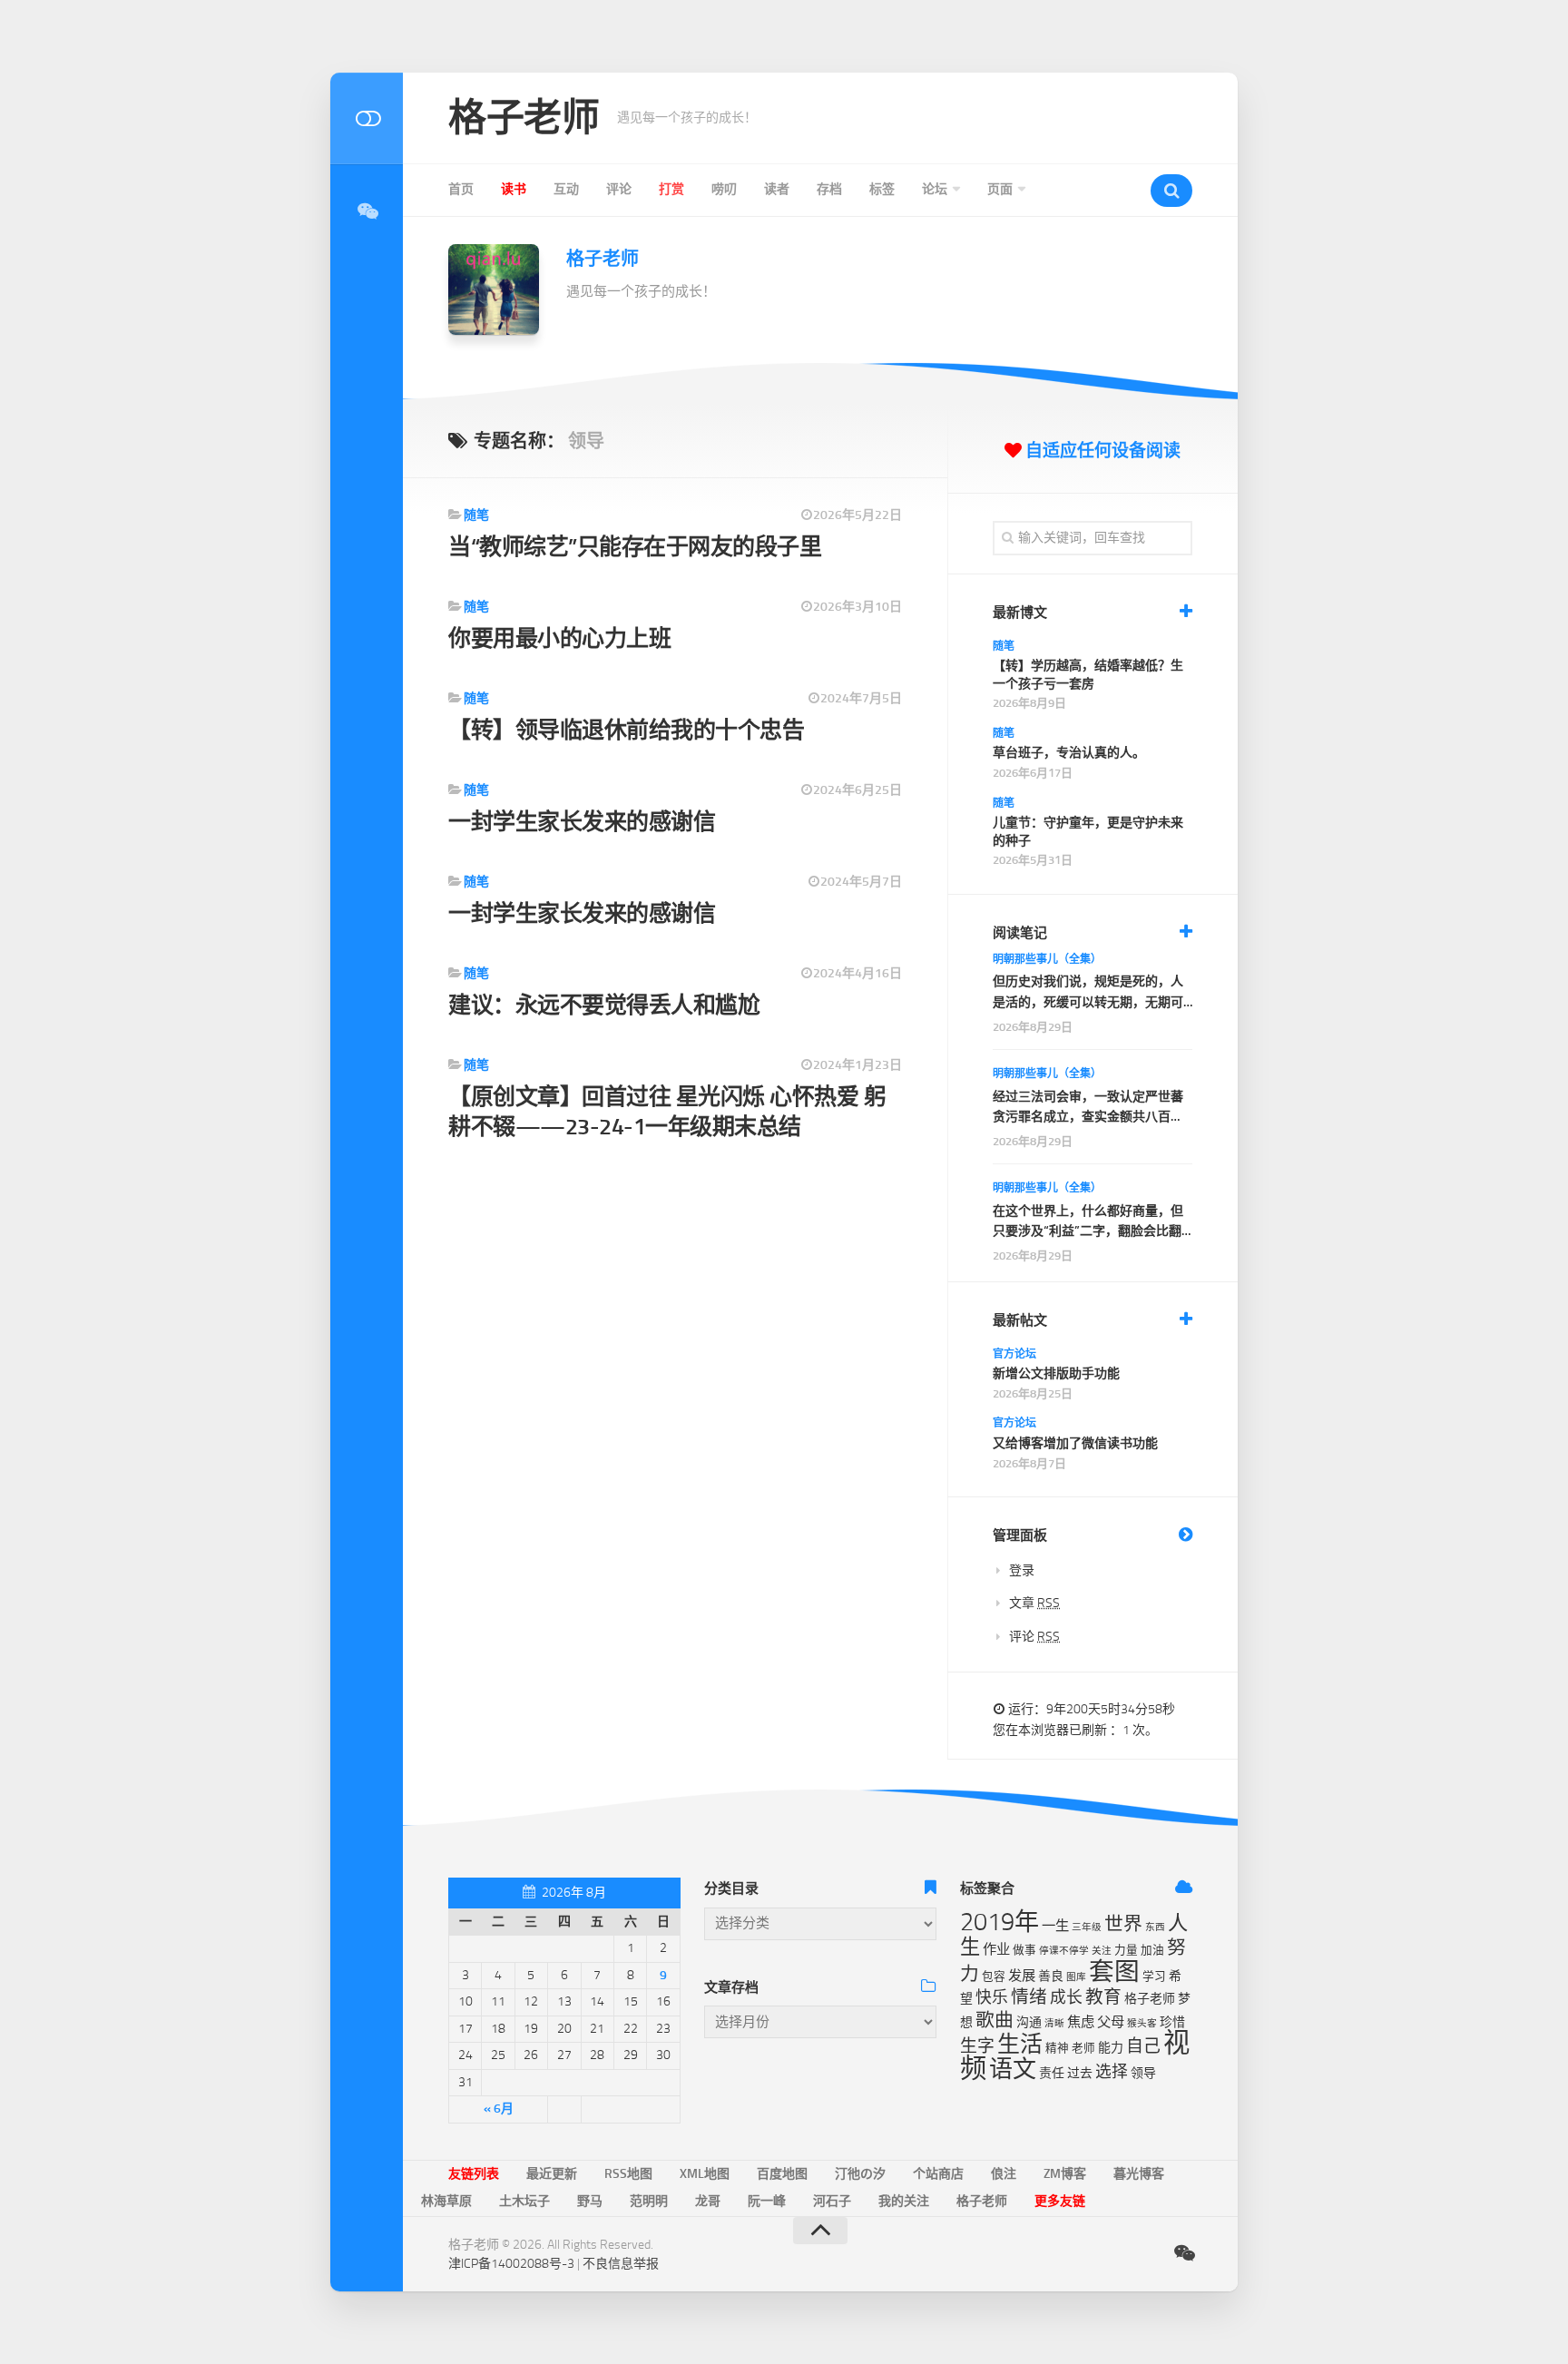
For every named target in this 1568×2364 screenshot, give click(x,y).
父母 (1111, 2022)
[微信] (367, 211)
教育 (1103, 1997)
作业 (996, 1949)
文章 (1034, 1603)
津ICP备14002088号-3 (511, 2264)
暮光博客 (1139, 2174)
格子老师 (524, 118)
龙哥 (708, 2201)
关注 (1102, 1951)
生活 (1020, 2044)
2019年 (1000, 1922)
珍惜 (1172, 2022)
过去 (1080, 2073)
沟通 (1029, 2022)
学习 (1154, 1976)
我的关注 (904, 2201)
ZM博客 (1065, 2174)
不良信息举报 (621, 2264)
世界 (1123, 1924)
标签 (882, 189)
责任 (1052, 2073)
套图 (1114, 1972)
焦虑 (1081, 2022)
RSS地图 (628, 2174)
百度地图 (782, 2174)
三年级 (1087, 1927)
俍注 (1004, 2174)
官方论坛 (1014, 1354)
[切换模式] (367, 118)
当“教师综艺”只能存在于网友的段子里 (635, 547)
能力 (1111, 2048)
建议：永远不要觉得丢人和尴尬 (604, 1005)
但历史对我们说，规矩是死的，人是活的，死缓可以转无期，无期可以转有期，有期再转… (1088, 993)
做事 (1024, 1950)
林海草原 (446, 2201)
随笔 (476, 515)
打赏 (671, 189)
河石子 (832, 2201)
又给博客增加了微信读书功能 (1075, 1443)
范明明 (649, 2201)
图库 (1076, 1977)
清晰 (1054, 2023)
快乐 (992, 1997)
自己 (1143, 2046)
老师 (1083, 2048)
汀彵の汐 (860, 2174)
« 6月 (499, 2109)
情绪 (1029, 1997)
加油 (1152, 1950)
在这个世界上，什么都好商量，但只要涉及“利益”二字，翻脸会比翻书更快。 (1088, 1223)
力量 (1126, 1950)
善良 (1051, 1976)
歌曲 (995, 2020)
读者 (777, 189)
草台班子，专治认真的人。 (1069, 753)
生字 (977, 2046)
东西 (1155, 1927)
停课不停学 (1064, 1951)
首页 (461, 189)
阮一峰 (767, 2201)
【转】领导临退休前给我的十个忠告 (626, 730)
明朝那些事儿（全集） (1047, 959)
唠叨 (724, 189)
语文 (1013, 2070)
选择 (1112, 2072)
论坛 (935, 189)
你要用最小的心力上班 (559, 638)
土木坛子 (524, 2201)
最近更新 (552, 2174)
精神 (1057, 2048)
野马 (590, 2201)
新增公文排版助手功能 (1056, 1373)
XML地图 (705, 2174)
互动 (566, 189)
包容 (994, 1976)
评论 (619, 189)
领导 (1143, 2073)
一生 (1055, 1926)
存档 (829, 189)
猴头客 (1142, 2023)
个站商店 (938, 2174)
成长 (1066, 1997)
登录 (1022, 1570)
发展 (1022, 1976)
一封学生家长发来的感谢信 (582, 822)
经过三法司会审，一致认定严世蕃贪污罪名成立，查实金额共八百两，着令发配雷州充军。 (1088, 1108)
